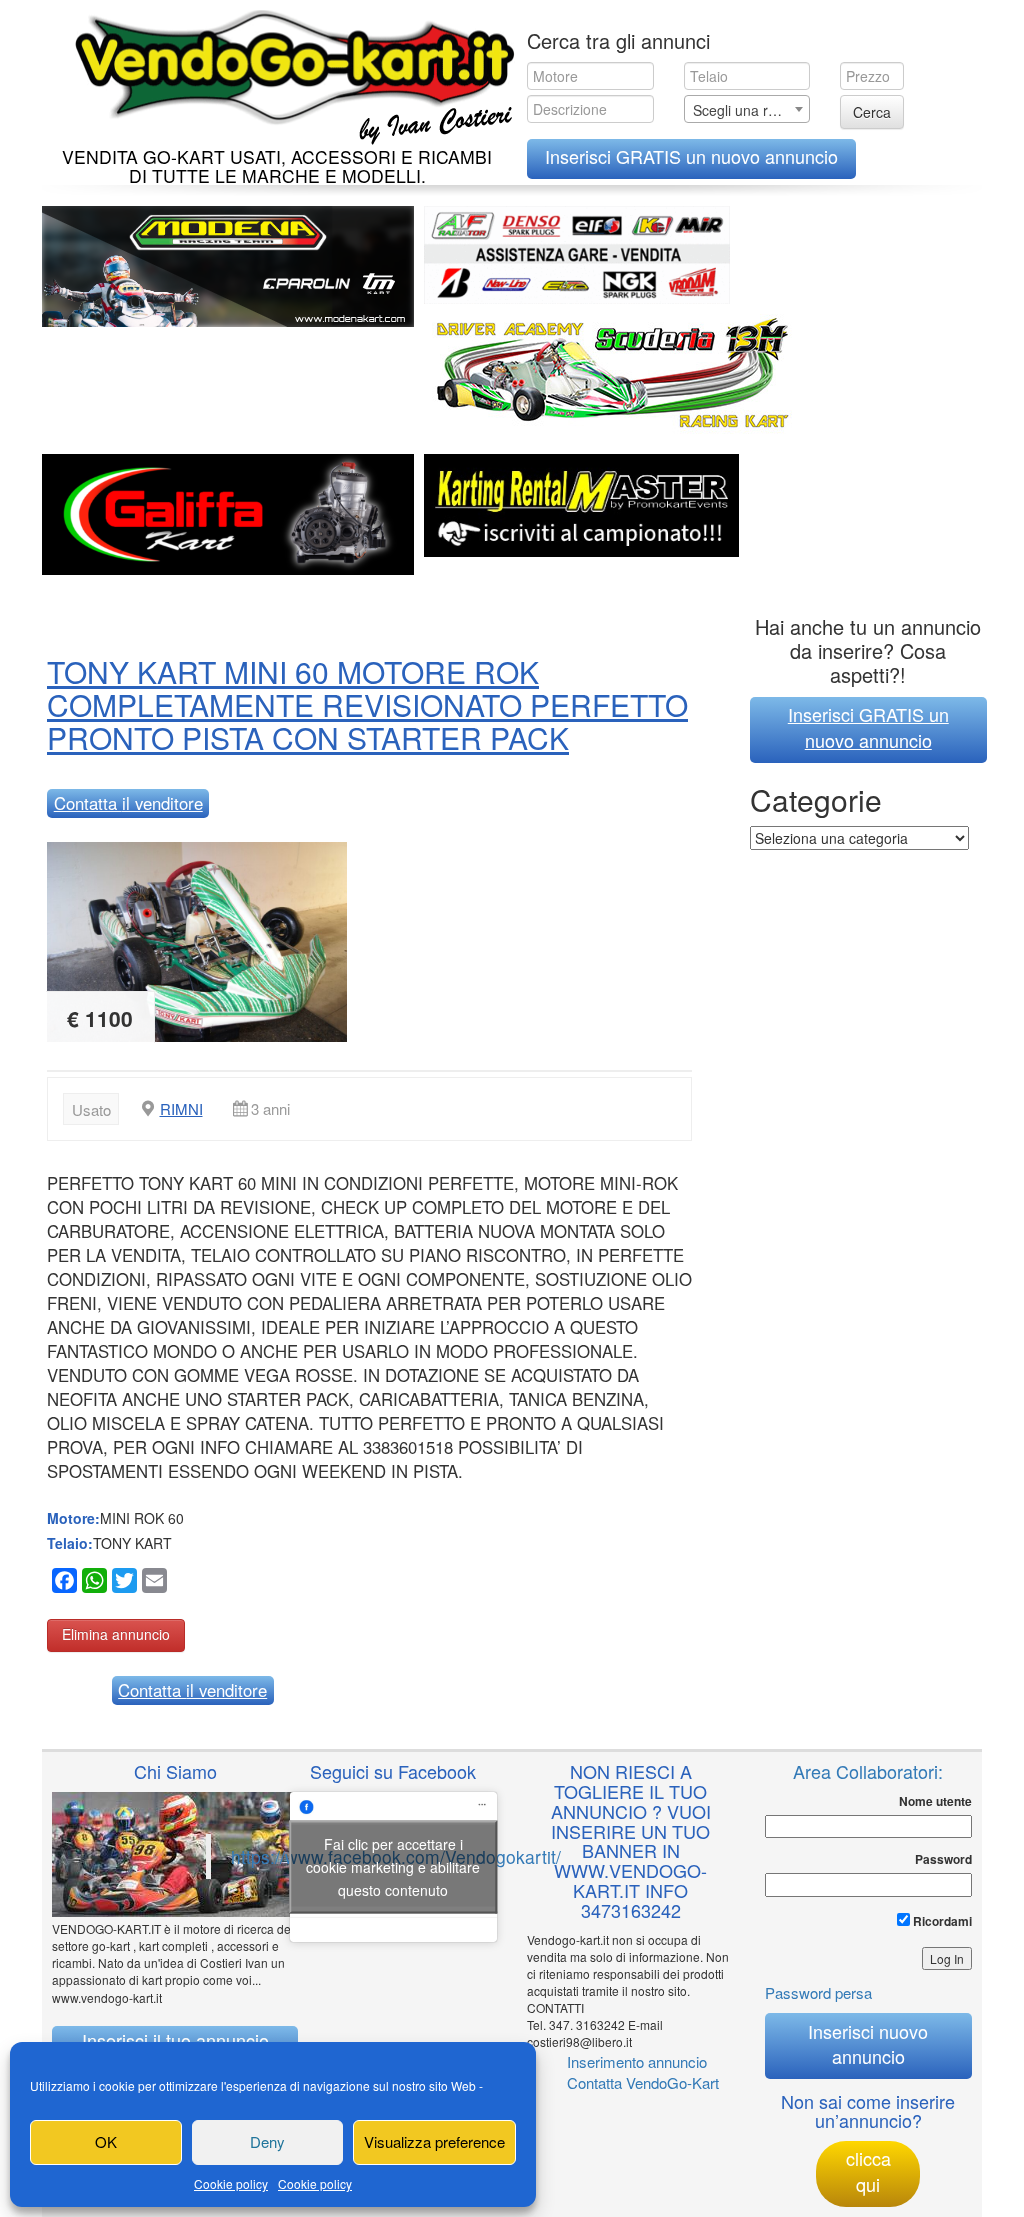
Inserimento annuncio (637, 2061)
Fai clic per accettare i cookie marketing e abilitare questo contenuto (393, 1866)
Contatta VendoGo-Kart (643, 2082)
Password (943, 1859)
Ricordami (941, 1921)
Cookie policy (231, 2183)
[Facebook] (62, 1583)
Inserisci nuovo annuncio (868, 2044)
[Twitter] (122, 1583)
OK (106, 2141)
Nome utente (935, 1801)
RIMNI (181, 1108)
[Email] (152, 1583)
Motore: (73, 1518)
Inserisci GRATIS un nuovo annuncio (691, 156)
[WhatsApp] (92, 1583)
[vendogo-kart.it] (289, 72)
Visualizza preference (434, 2141)
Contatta (128, 803)
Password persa (818, 1992)
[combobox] (747, 109)
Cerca (872, 112)
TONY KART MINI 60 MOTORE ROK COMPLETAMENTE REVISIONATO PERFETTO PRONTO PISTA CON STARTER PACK (367, 704)
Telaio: (70, 1543)
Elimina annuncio (116, 1634)
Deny (267, 2141)
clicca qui (868, 2171)
